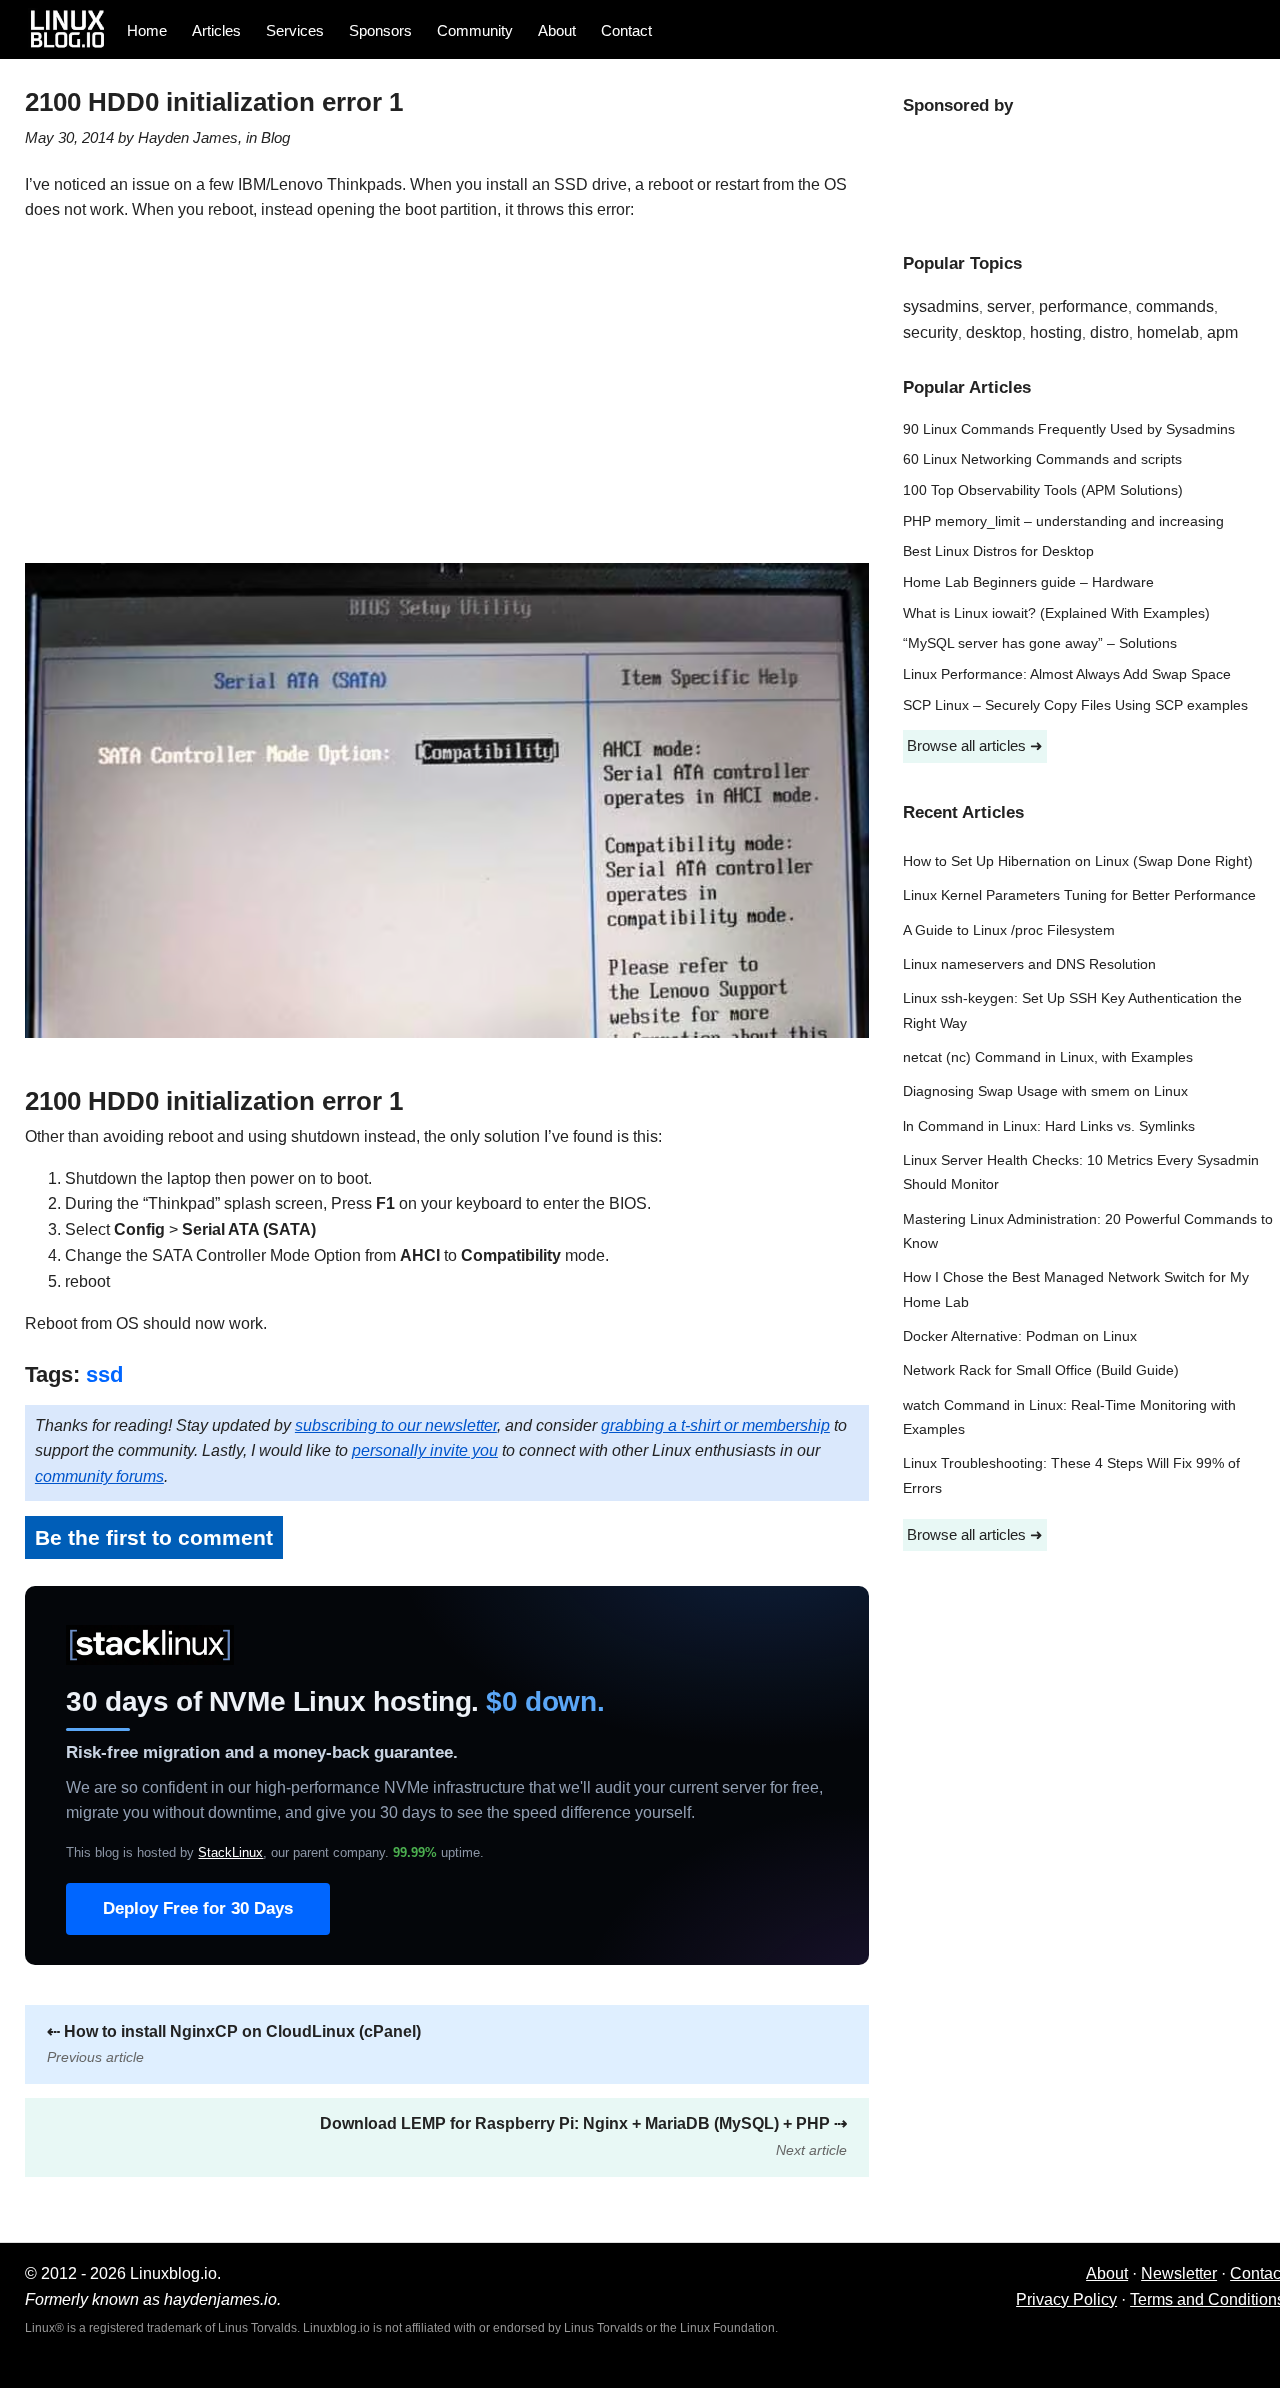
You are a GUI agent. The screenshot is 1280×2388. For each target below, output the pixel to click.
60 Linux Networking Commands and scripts (1042, 459)
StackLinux (230, 1852)
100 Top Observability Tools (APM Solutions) (1043, 490)
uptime (436, 1852)
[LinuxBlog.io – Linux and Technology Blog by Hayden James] (74, 29)
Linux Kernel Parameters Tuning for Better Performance (1079, 895)
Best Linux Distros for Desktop (998, 551)
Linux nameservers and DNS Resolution (1029, 964)
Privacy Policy (1066, 2299)
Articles (216, 30)
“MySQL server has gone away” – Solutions (1040, 643)
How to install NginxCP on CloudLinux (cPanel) (234, 2044)
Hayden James (188, 137)
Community (475, 30)
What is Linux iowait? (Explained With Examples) (1056, 613)
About (557, 30)
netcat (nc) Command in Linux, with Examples (1048, 1057)
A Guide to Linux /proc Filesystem (1009, 930)
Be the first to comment (154, 1537)
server (1009, 306)
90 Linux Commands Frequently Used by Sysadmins (1069, 429)
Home (147, 30)
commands (1175, 306)
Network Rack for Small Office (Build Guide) (1041, 1370)
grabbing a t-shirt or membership (715, 1425)
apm (1222, 332)
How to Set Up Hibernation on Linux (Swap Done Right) (1078, 861)
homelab (1168, 332)
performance (1083, 306)
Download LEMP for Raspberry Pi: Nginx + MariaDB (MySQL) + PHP (583, 2136)
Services (295, 30)
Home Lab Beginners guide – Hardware (1028, 582)
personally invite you (425, 1450)
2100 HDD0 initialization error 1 (214, 102)
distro (1109, 332)
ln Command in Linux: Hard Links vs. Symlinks (1049, 1126)
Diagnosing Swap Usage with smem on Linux (1045, 1091)
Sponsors (380, 30)
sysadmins (941, 306)
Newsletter (1179, 2273)
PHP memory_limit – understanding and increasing (1063, 521)
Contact (626, 30)
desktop (994, 332)
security (930, 332)
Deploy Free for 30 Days (198, 1908)
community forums (99, 1476)
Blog (275, 137)
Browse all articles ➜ (975, 745)
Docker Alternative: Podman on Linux (1020, 1336)
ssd (104, 1374)
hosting (1056, 332)
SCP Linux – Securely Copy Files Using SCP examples (1075, 705)
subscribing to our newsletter (396, 1425)
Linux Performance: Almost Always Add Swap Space (1067, 674)
